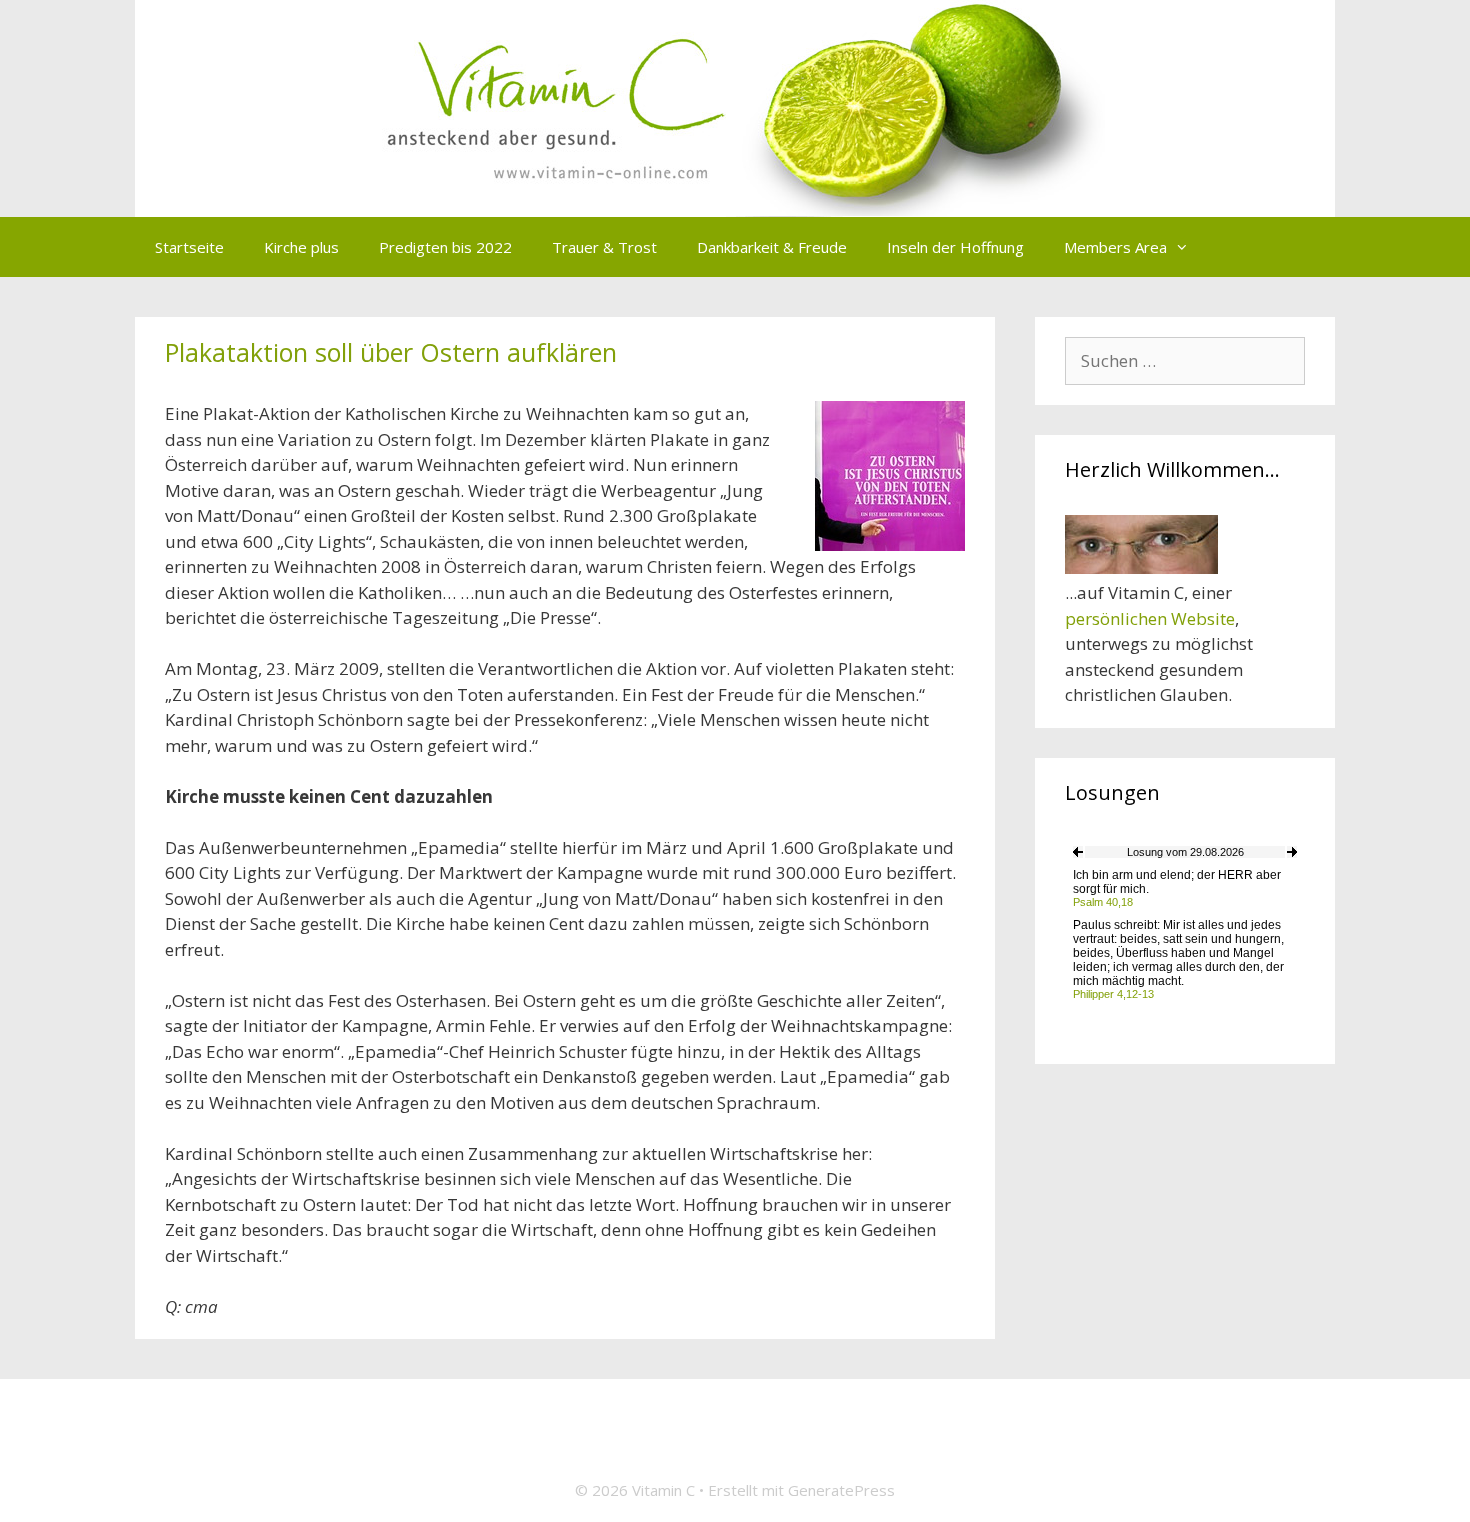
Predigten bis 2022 (445, 247)
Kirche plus (301, 247)
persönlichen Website (1150, 618)
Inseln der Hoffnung (955, 247)
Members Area (1115, 247)
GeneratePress (841, 1490)
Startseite (189, 247)
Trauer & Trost (604, 247)
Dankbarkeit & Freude (772, 247)
